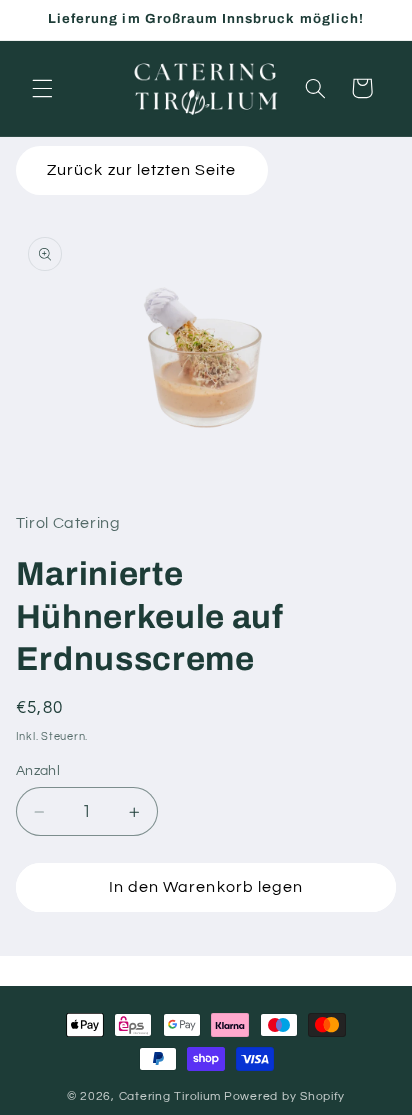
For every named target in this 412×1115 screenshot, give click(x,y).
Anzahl (38, 771)
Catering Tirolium (170, 1096)
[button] (42, 88)
